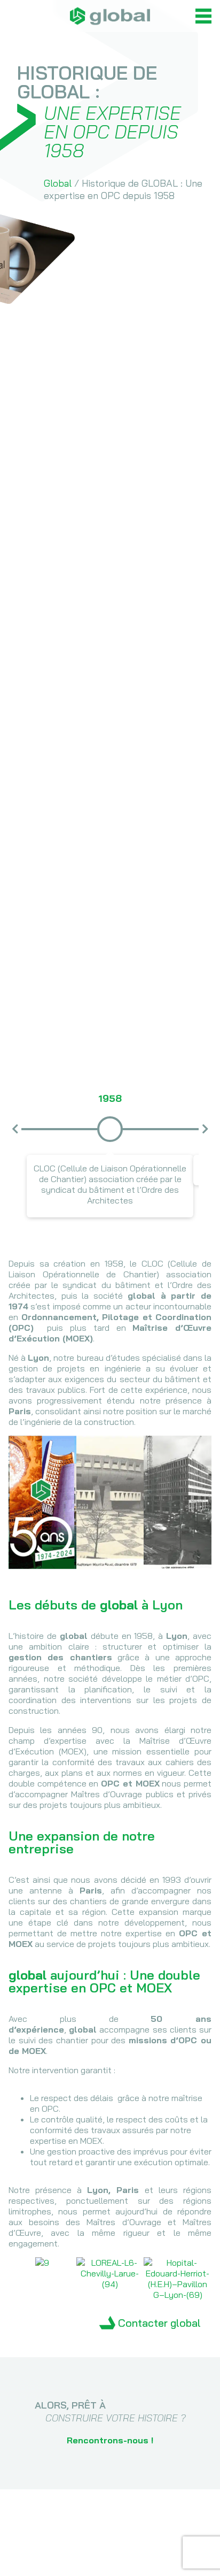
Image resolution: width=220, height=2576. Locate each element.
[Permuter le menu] (203, 16)
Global (58, 183)
